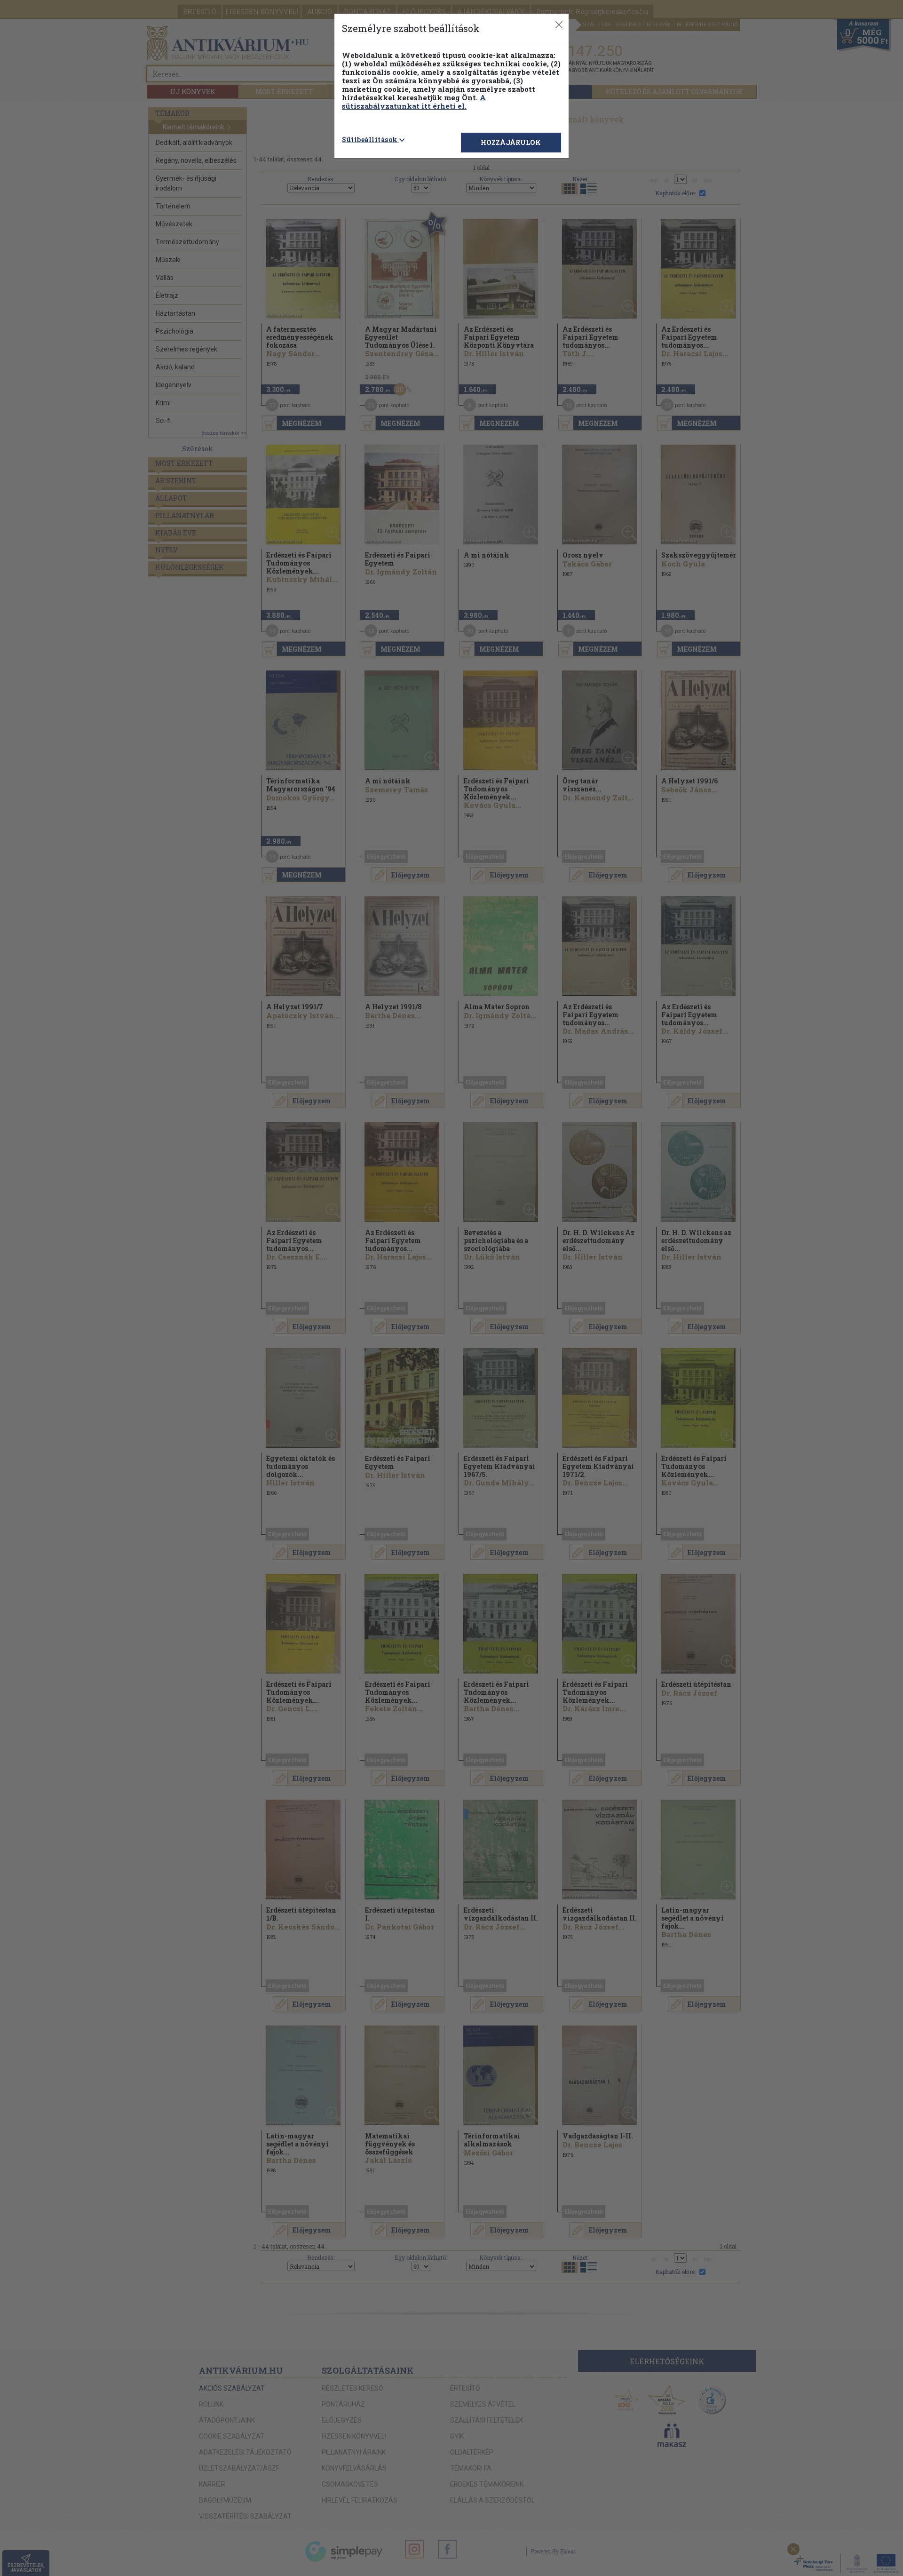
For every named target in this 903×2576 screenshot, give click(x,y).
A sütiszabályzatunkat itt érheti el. (414, 102)
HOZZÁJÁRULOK (511, 142)
